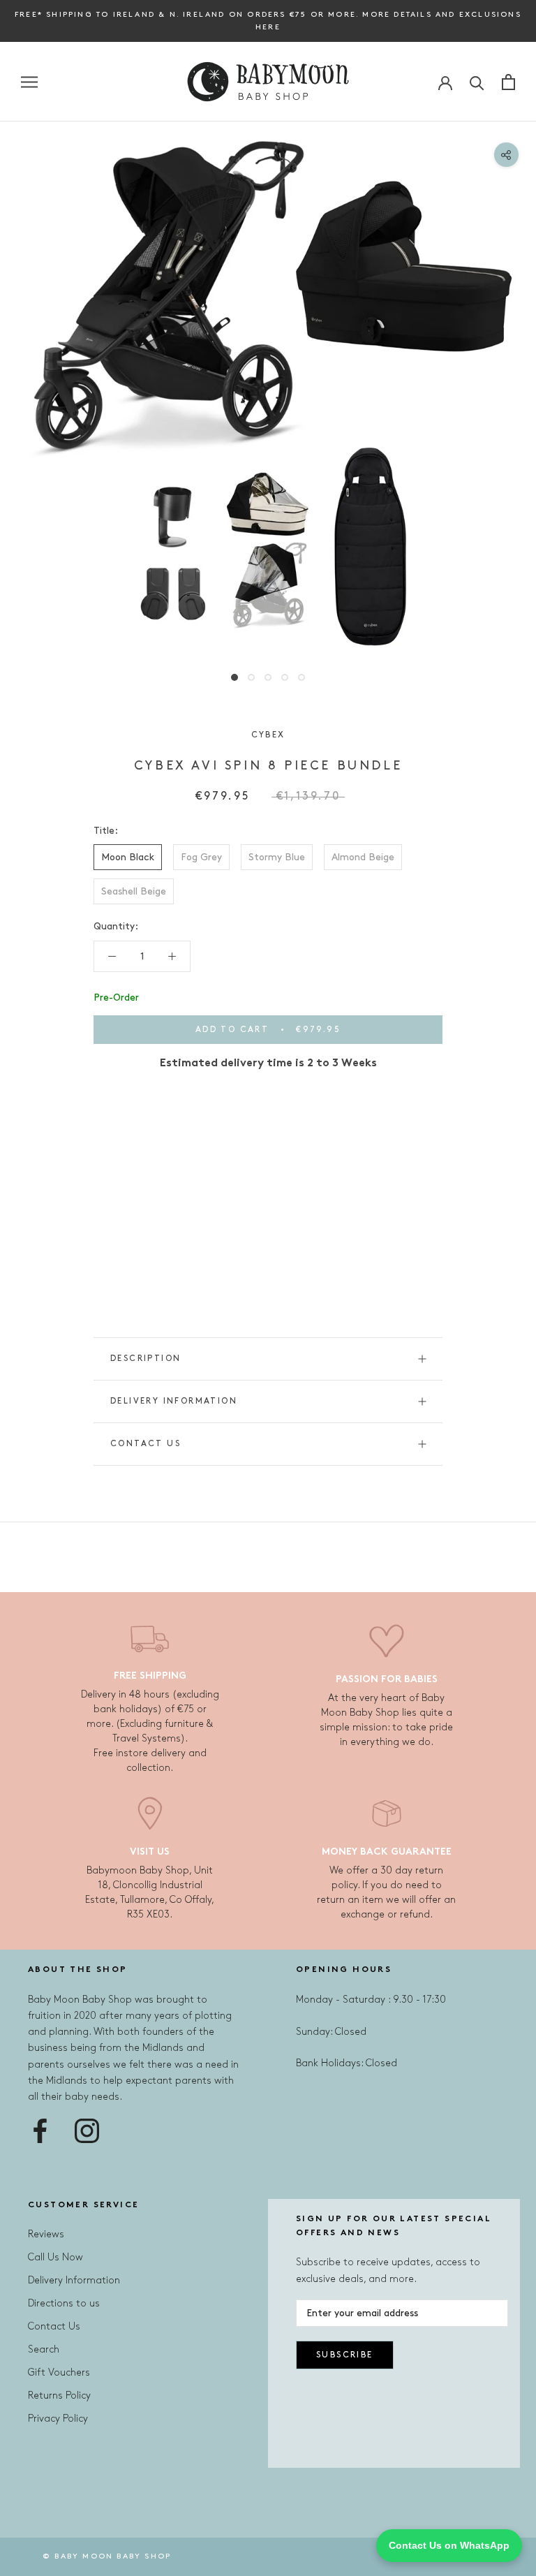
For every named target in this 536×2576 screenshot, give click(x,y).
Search (44, 2349)
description (146, 1359)
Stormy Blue (277, 857)
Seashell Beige (134, 891)
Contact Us (146, 1444)
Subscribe (345, 2355)
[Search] (477, 82)
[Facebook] (40, 2131)
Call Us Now (55, 2257)
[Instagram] (87, 2131)
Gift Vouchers (59, 2372)
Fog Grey (201, 857)
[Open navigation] (29, 82)
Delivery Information (174, 1401)
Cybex (268, 735)
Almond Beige (363, 857)
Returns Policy (59, 2395)
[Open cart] (508, 82)
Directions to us (64, 2303)
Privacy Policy (58, 2419)
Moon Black (128, 857)
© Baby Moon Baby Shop (107, 2556)
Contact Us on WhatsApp (449, 2545)
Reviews (46, 2234)
